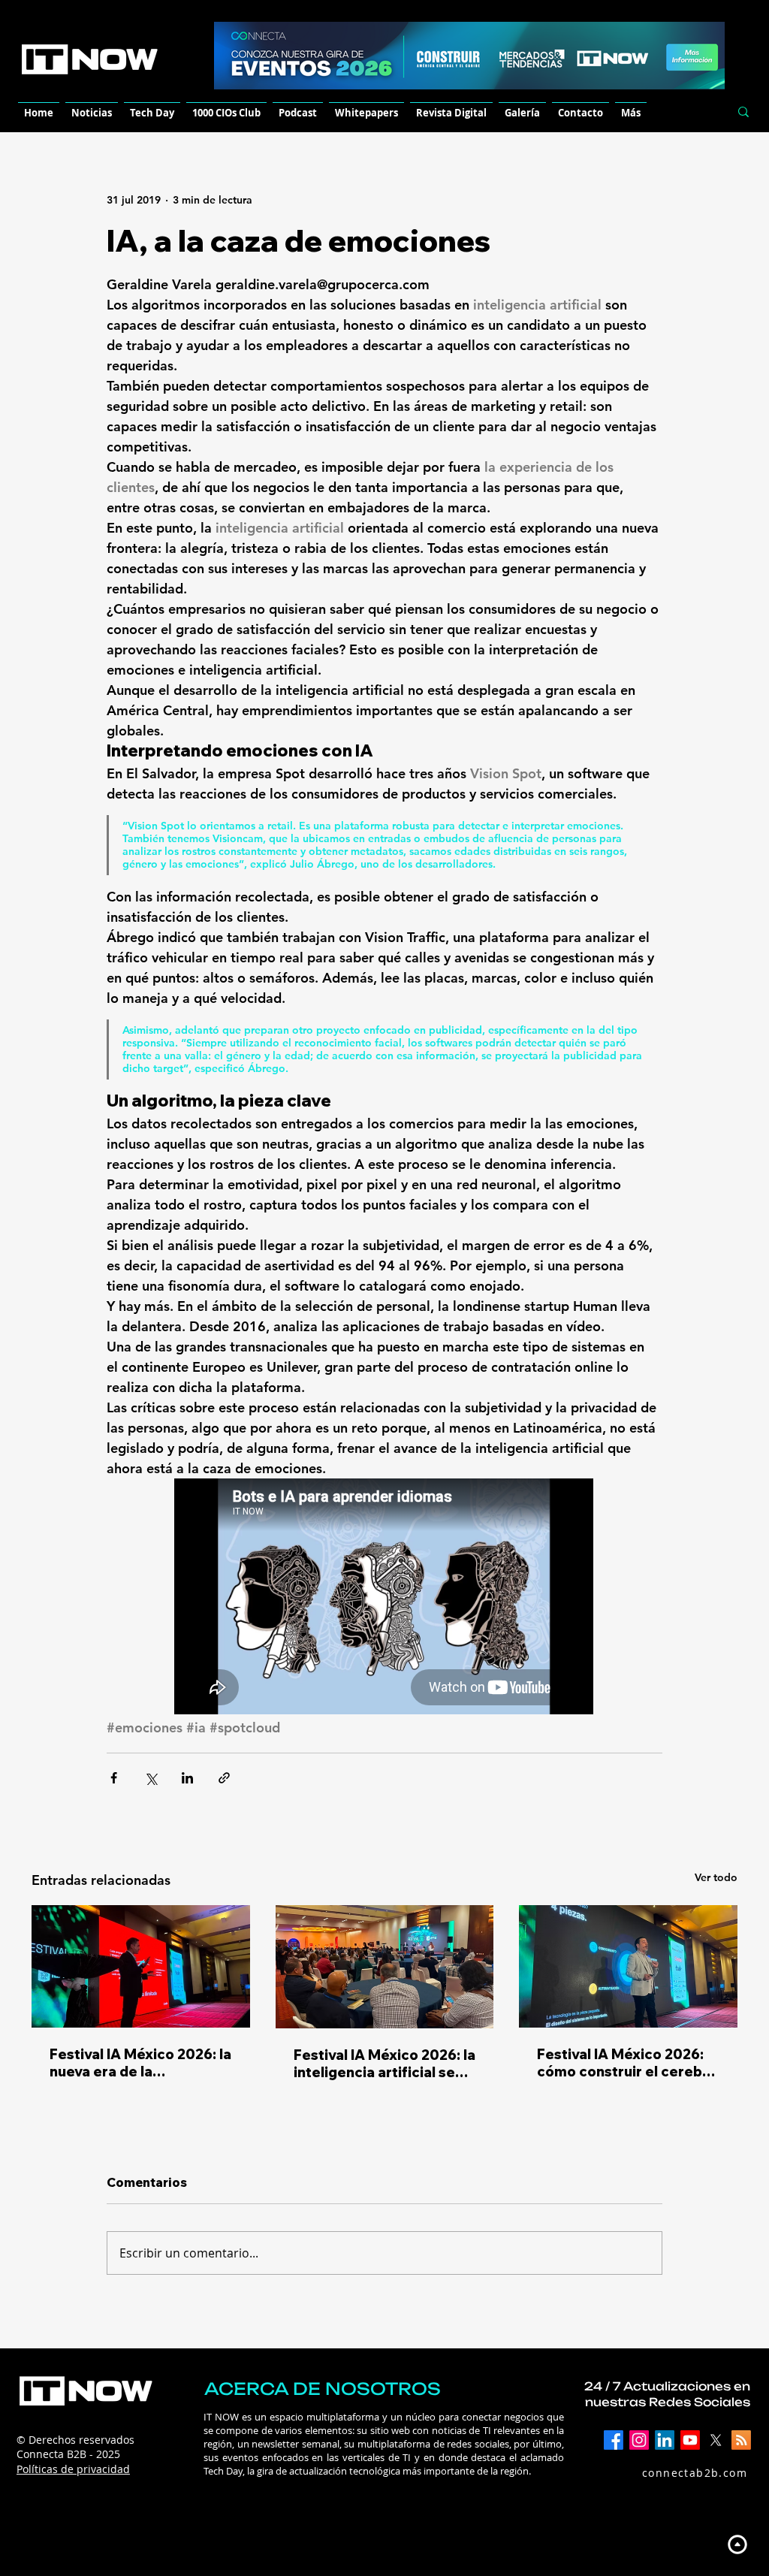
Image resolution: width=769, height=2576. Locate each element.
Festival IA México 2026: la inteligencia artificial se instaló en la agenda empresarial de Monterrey (384, 2064)
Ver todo (716, 1877)
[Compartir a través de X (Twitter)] (151, 1778)
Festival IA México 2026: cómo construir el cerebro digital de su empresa (627, 2063)
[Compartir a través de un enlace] (224, 1778)
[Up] (737, 2544)
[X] (716, 2440)
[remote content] (384, 1598)
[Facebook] (614, 2440)
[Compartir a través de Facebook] (114, 1778)
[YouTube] (690, 2440)
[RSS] (741, 2440)
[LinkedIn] (665, 2440)
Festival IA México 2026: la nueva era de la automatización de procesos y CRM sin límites (140, 2063)
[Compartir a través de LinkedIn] (187, 1778)
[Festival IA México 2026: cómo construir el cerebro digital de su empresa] (628, 1966)
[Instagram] (639, 2440)
